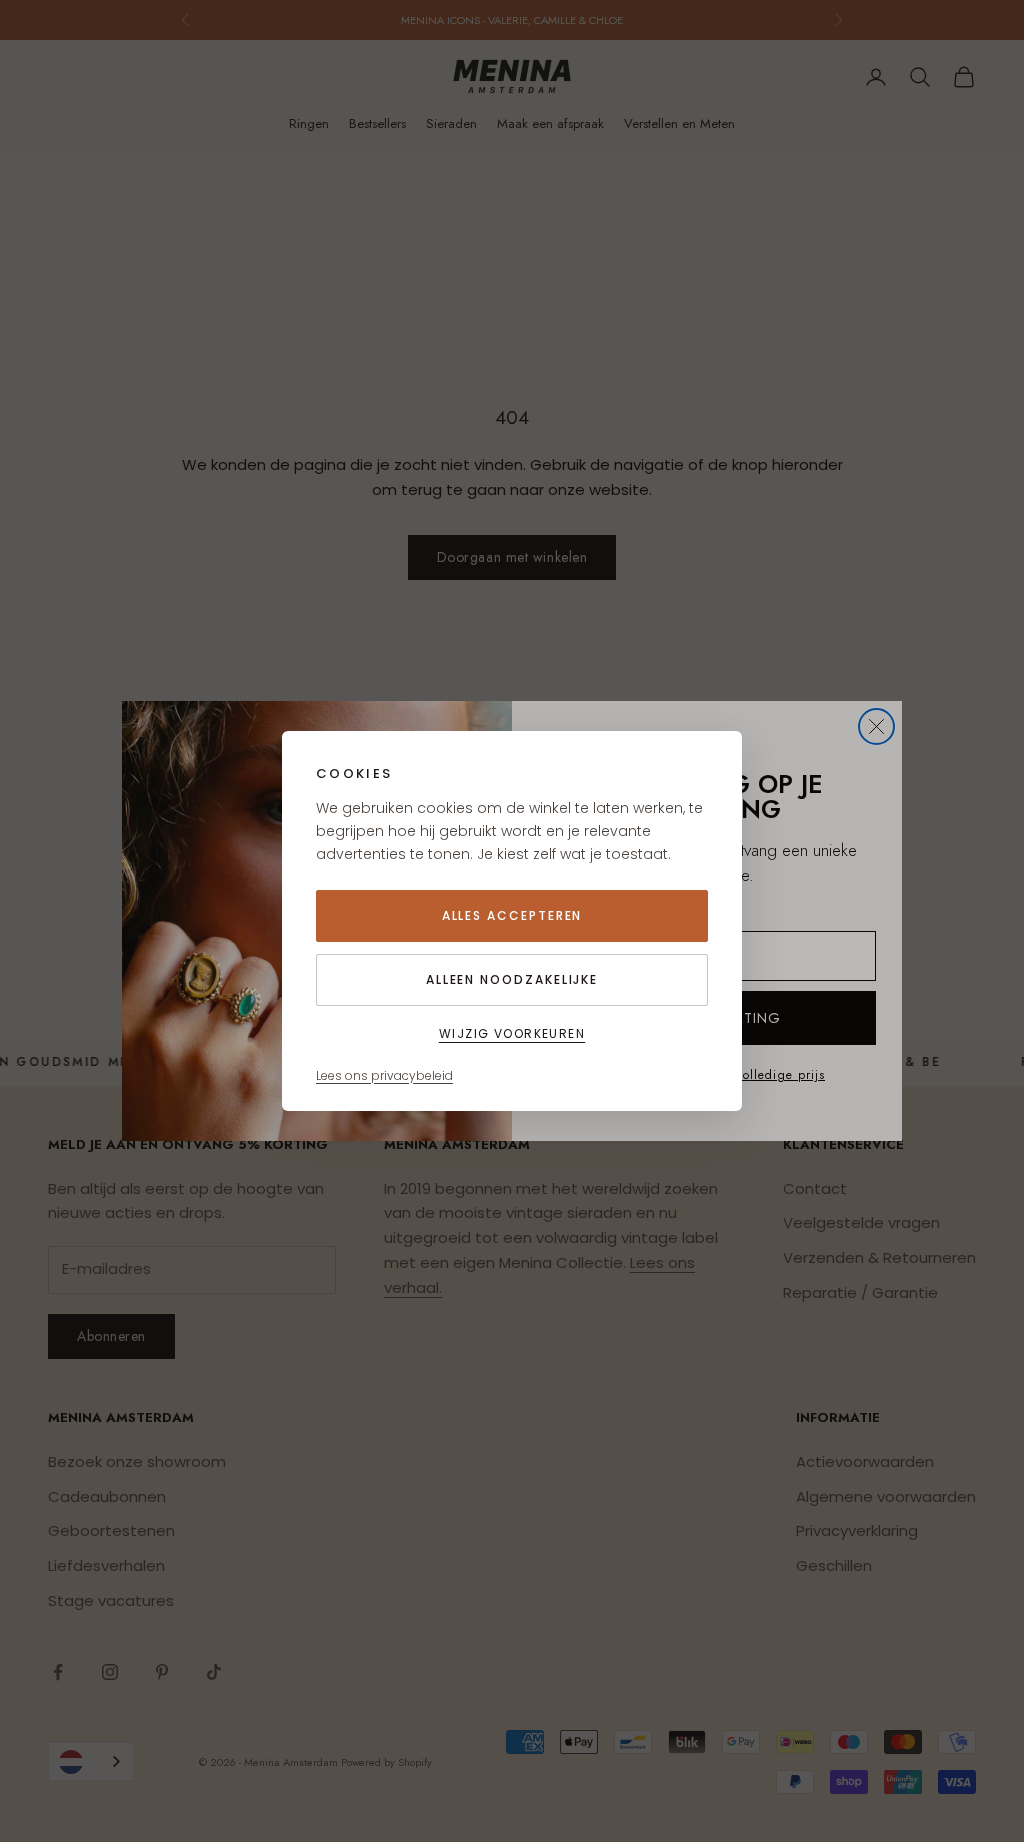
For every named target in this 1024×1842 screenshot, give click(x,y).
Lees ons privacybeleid (384, 1075)
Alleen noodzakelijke (512, 979)
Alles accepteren (512, 915)
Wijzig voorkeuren (512, 1033)
